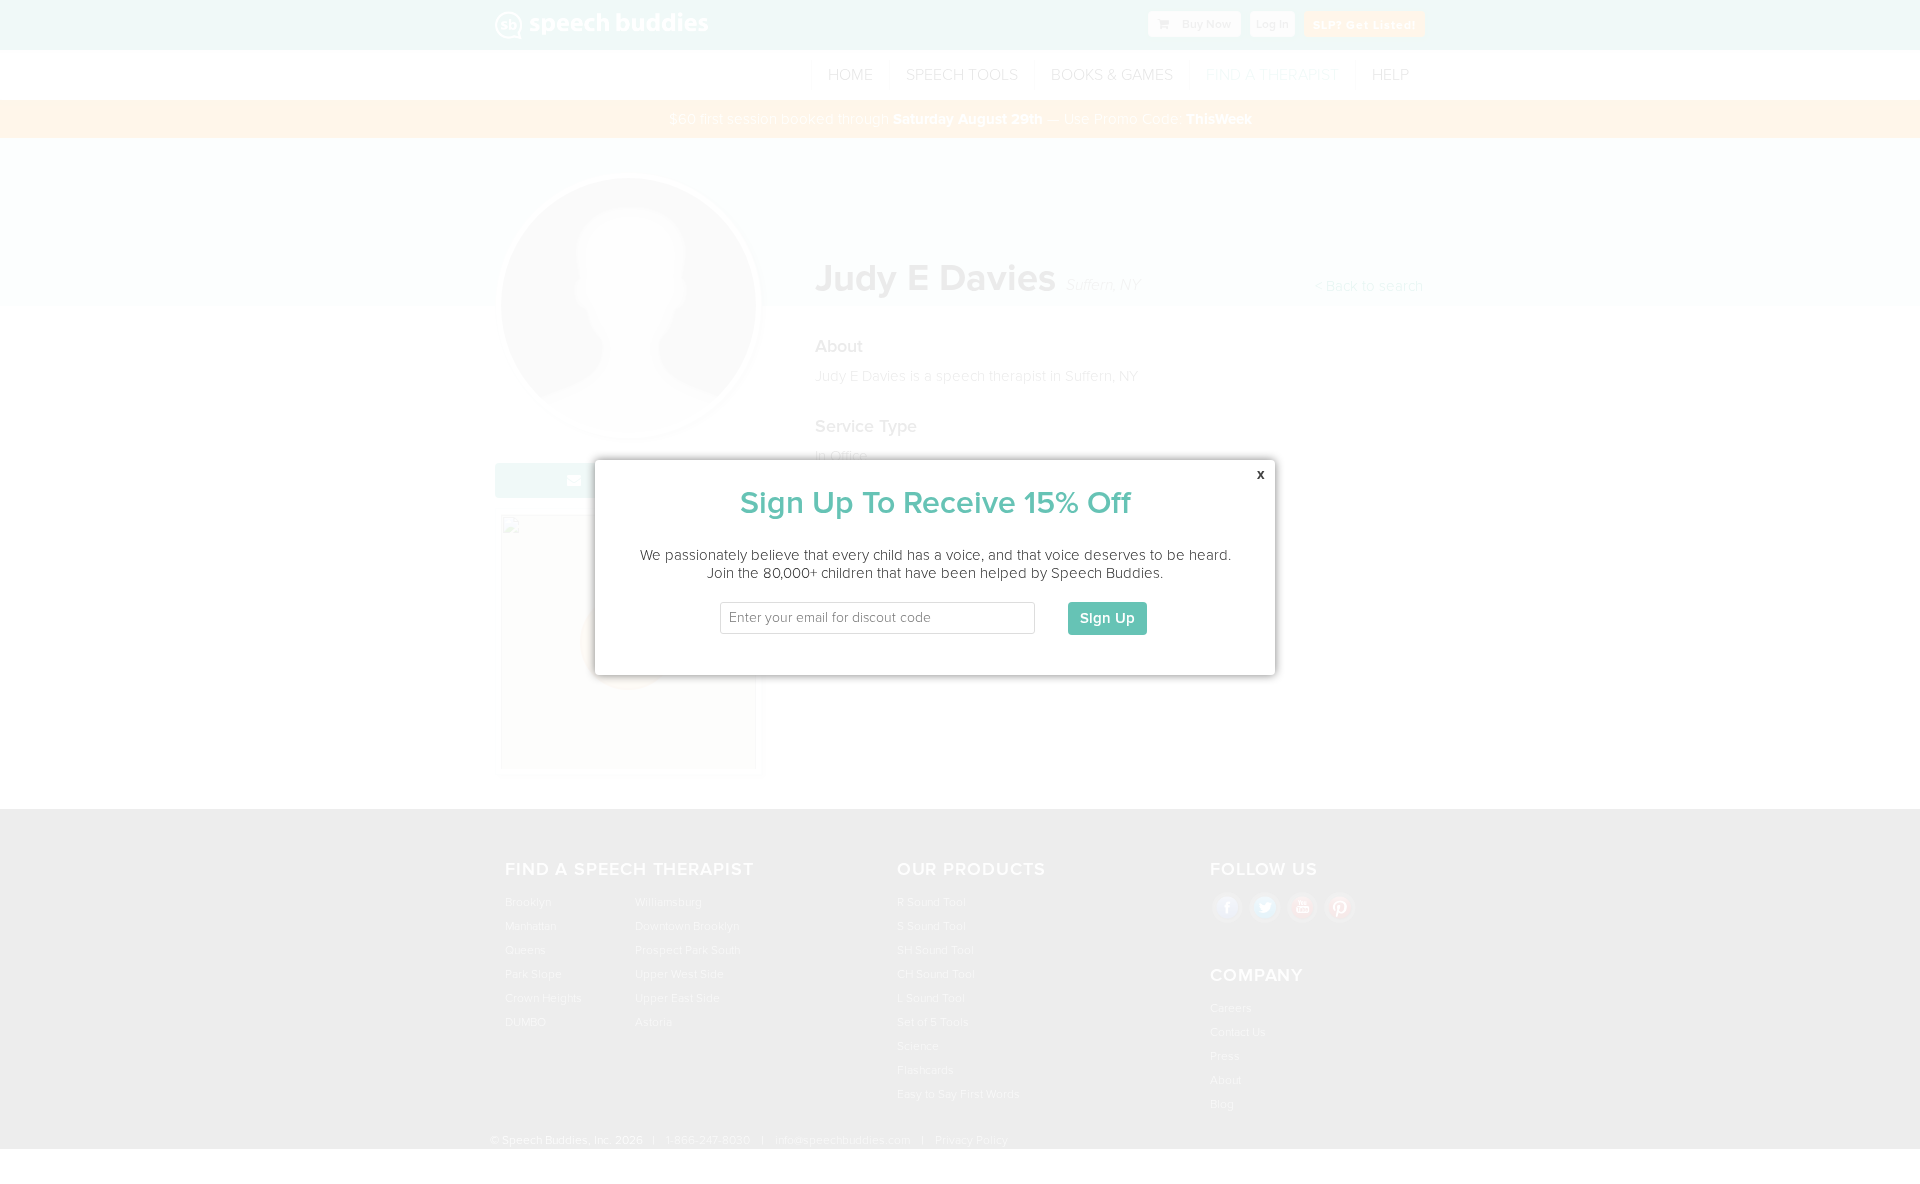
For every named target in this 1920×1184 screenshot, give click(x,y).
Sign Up (1107, 618)
